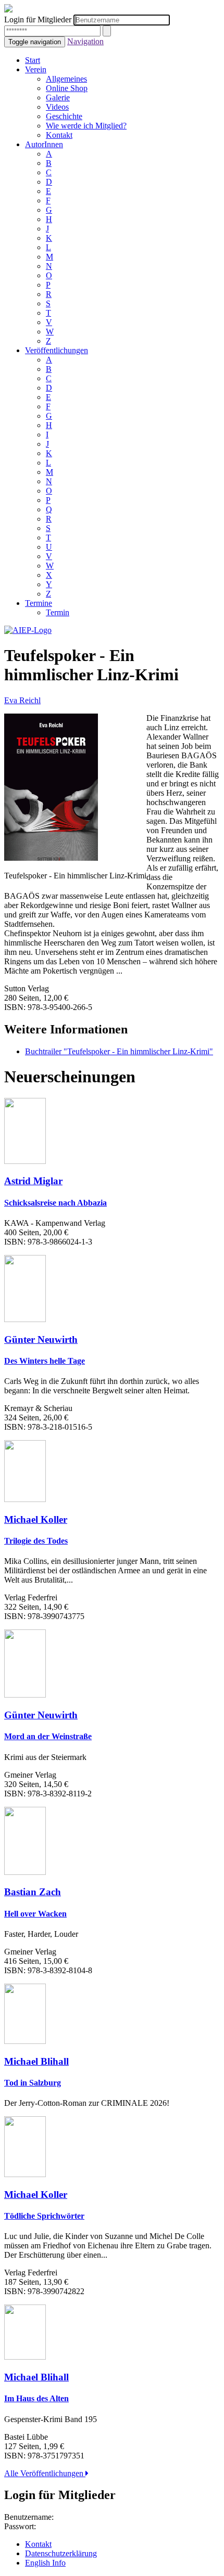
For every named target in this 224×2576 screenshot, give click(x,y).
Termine (39, 603)
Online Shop (67, 88)
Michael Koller (36, 1519)
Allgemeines (66, 79)
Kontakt (59, 135)
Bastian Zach (33, 1892)
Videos (57, 107)
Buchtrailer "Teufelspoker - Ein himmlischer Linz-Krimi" (119, 1051)
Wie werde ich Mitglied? (86, 126)
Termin (58, 612)
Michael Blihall (36, 2061)
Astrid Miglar (33, 1181)
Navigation (85, 41)
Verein (36, 69)
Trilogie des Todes (36, 1541)
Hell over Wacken (35, 1914)
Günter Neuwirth (41, 1339)
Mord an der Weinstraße (48, 1736)
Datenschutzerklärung (61, 2553)
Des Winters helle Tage (45, 1361)
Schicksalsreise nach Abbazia (55, 1203)
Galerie (58, 98)
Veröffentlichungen (57, 350)
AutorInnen (44, 144)
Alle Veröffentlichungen (45, 2473)
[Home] (28, 630)
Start (33, 60)
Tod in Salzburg (33, 2083)
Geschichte (64, 116)
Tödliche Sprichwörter (44, 2216)
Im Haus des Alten (36, 2398)
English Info (45, 2563)
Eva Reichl (22, 700)
